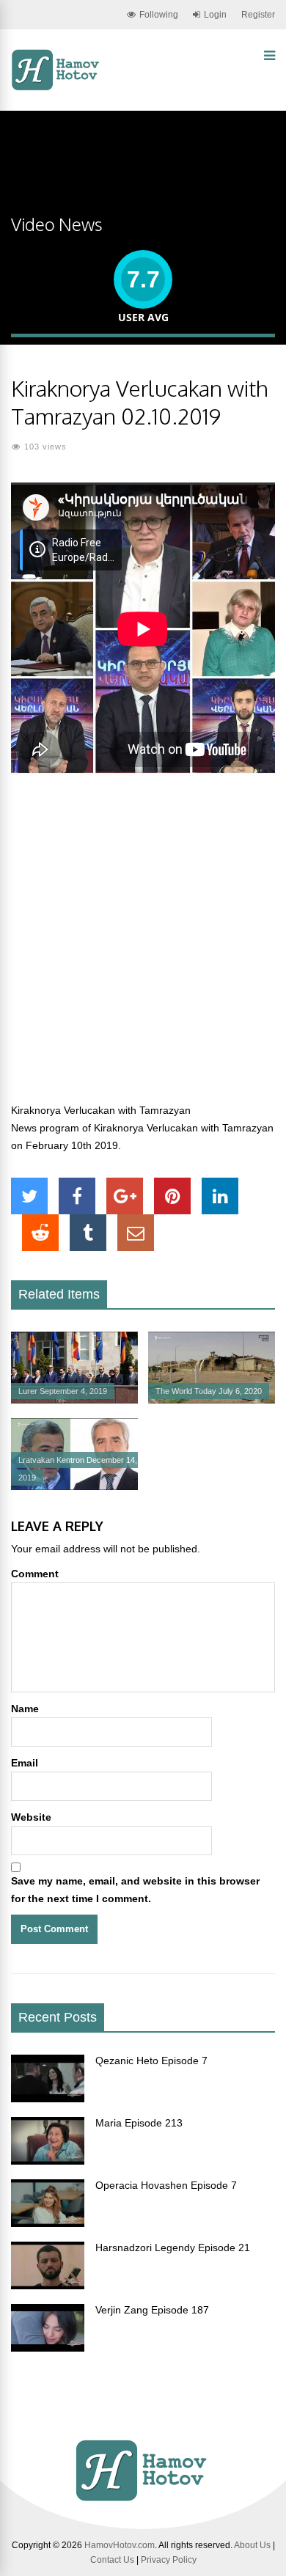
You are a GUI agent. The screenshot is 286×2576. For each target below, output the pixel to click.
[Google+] (125, 1196)
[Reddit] (40, 1233)
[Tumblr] (88, 1233)
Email (25, 1763)
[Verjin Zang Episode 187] (48, 2348)
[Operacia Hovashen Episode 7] (48, 2223)
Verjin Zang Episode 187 (152, 2310)
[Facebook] (77, 1196)
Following (159, 15)
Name (25, 1709)
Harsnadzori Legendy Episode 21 (173, 2247)
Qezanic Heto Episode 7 (151, 2061)
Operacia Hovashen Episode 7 (166, 2185)
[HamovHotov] (57, 88)
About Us (252, 2545)
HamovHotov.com (120, 2545)
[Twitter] (29, 1196)
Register (258, 15)
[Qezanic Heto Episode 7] (48, 2099)
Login (215, 15)
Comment (35, 1574)
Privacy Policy (169, 2560)
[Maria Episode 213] (48, 2161)
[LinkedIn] (220, 1196)
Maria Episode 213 (139, 2123)
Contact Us (112, 2560)
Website (31, 1817)
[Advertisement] (143, 947)
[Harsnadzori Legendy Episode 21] (48, 2286)
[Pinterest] (172, 1196)
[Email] (136, 1233)
